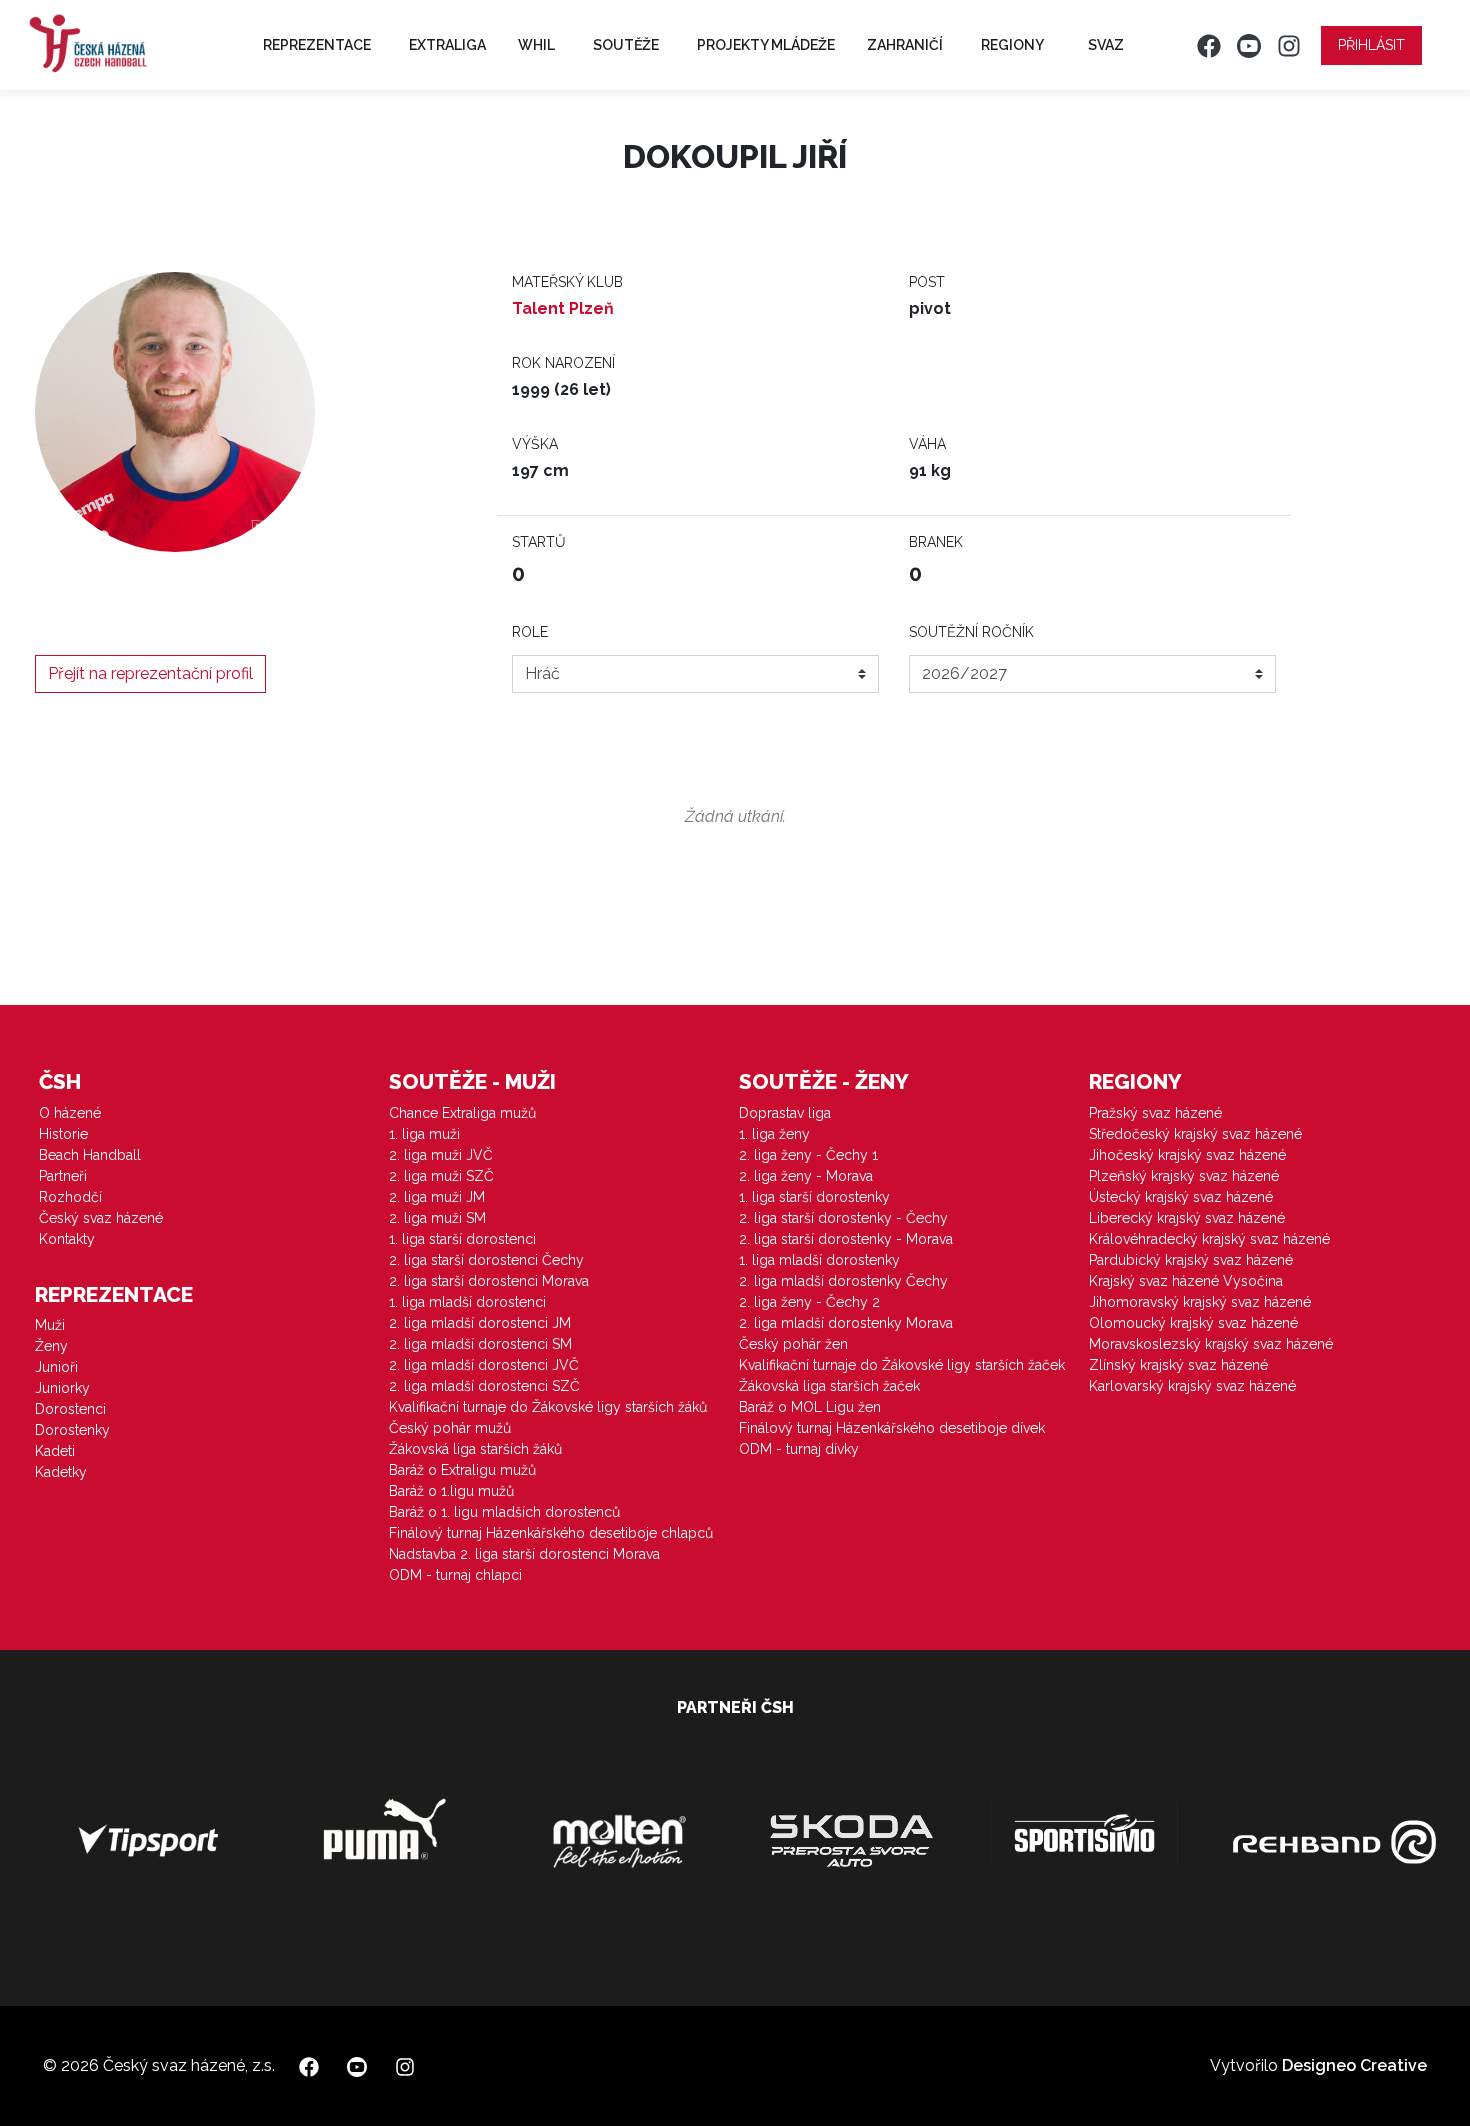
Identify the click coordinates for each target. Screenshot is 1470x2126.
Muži (50, 1325)
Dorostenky (72, 1430)
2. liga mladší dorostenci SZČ (484, 1386)
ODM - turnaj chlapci (455, 1575)
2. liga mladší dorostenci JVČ (484, 1365)
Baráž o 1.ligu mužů (451, 1491)
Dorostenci (70, 1409)
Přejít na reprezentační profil (150, 673)
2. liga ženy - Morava (806, 1176)
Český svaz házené (101, 1218)
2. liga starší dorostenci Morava (489, 1281)
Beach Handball (90, 1155)
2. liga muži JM (437, 1197)
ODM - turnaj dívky (799, 1449)
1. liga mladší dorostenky (819, 1260)
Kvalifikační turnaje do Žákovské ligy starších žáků (548, 1407)
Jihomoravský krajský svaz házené (1200, 1302)
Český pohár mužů (450, 1428)
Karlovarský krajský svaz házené (1192, 1386)
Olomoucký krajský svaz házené (1193, 1323)
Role (530, 632)
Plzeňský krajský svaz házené (1184, 1176)
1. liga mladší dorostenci (467, 1302)
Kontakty (67, 1239)
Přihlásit (1371, 45)
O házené (70, 1113)
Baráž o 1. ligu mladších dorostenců (504, 1512)
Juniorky (62, 1388)
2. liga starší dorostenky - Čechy (843, 1218)
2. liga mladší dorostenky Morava (846, 1323)
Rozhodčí (70, 1197)
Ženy (51, 1346)
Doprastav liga (785, 1113)
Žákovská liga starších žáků (475, 1449)
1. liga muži (424, 1134)
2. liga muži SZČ (441, 1176)
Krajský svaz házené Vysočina (1186, 1281)
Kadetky (61, 1472)
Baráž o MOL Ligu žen (810, 1407)
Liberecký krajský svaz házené (1187, 1218)
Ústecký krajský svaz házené (1181, 1197)
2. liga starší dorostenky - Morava (846, 1239)
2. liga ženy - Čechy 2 (809, 1302)
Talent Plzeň (563, 308)
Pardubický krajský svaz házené (1191, 1260)
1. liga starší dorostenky (814, 1197)
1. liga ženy (774, 1134)
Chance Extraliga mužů (462, 1113)
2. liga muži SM (437, 1218)
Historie (63, 1134)
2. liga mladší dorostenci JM (480, 1323)
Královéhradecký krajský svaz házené (1209, 1239)
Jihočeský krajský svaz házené (1187, 1155)
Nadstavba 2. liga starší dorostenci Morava (524, 1554)
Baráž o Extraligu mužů (462, 1470)
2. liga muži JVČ (441, 1155)
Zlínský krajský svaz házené (1178, 1365)
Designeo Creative (1354, 2065)
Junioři (56, 1367)
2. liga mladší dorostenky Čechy (843, 1281)
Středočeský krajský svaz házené (1195, 1134)
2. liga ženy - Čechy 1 (808, 1155)
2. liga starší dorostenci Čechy (486, 1260)
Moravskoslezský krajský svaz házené (1211, 1344)
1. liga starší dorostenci (462, 1239)
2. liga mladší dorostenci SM (480, 1344)
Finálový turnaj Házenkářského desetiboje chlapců (551, 1533)
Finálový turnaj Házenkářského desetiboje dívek (892, 1428)
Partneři (63, 1176)
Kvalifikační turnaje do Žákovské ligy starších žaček (902, 1365)
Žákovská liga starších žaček (829, 1386)
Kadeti (55, 1451)
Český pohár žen (793, 1344)
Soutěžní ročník (971, 632)
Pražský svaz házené (1155, 1113)
